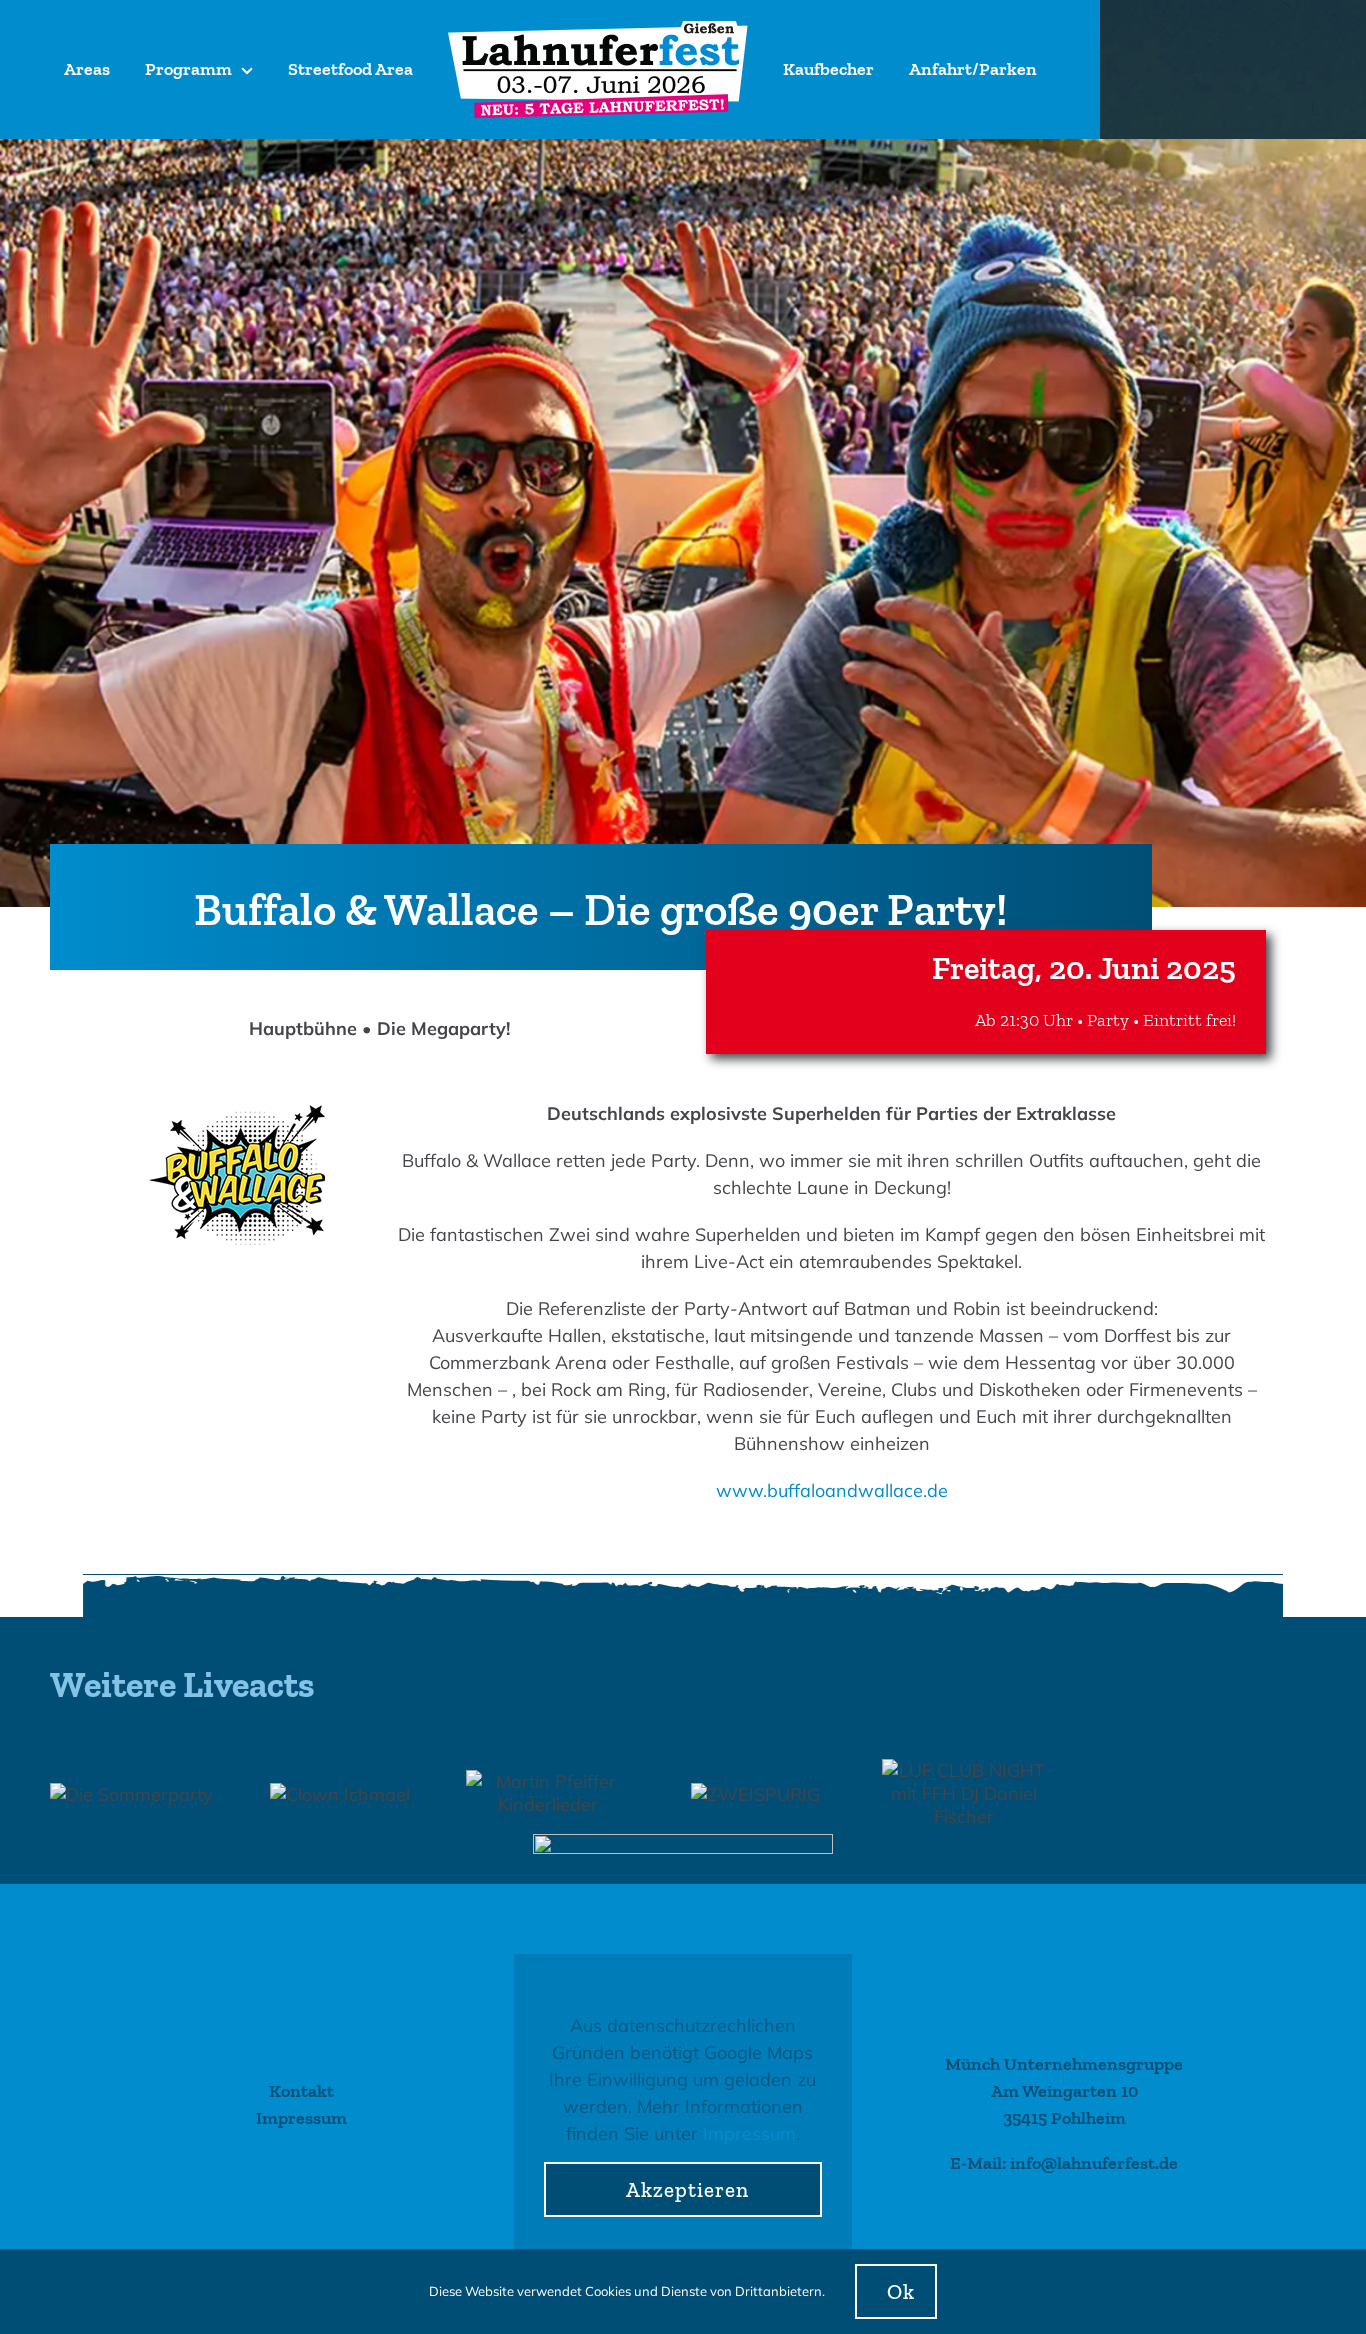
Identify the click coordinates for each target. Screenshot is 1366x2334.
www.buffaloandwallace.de (832, 1490)
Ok (901, 2291)
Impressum (749, 2133)
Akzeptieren (687, 2189)
